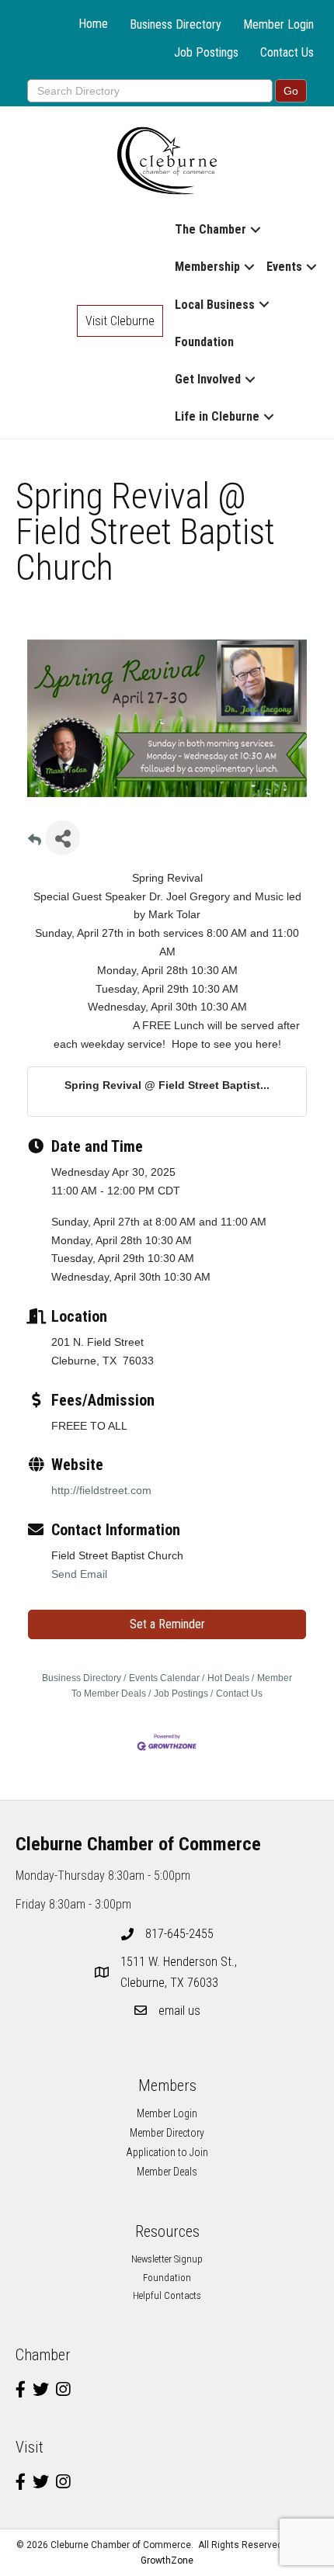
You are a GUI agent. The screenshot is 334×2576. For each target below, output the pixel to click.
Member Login (278, 24)
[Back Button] (35, 842)
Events (284, 267)
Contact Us (287, 52)
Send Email (79, 1574)
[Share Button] (63, 838)
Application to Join (167, 2152)
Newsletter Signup (167, 2259)
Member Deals (167, 2172)
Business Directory (176, 24)
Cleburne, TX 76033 (180, 1972)
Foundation (204, 342)
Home (93, 24)
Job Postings (206, 52)
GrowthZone (167, 2560)
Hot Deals (228, 1678)
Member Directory (167, 2133)
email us (179, 2011)
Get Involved (208, 379)
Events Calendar (164, 1678)
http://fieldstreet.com (101, 1490)
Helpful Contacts (167, 2295)
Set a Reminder (167, 1624)
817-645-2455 (179, 1934)
